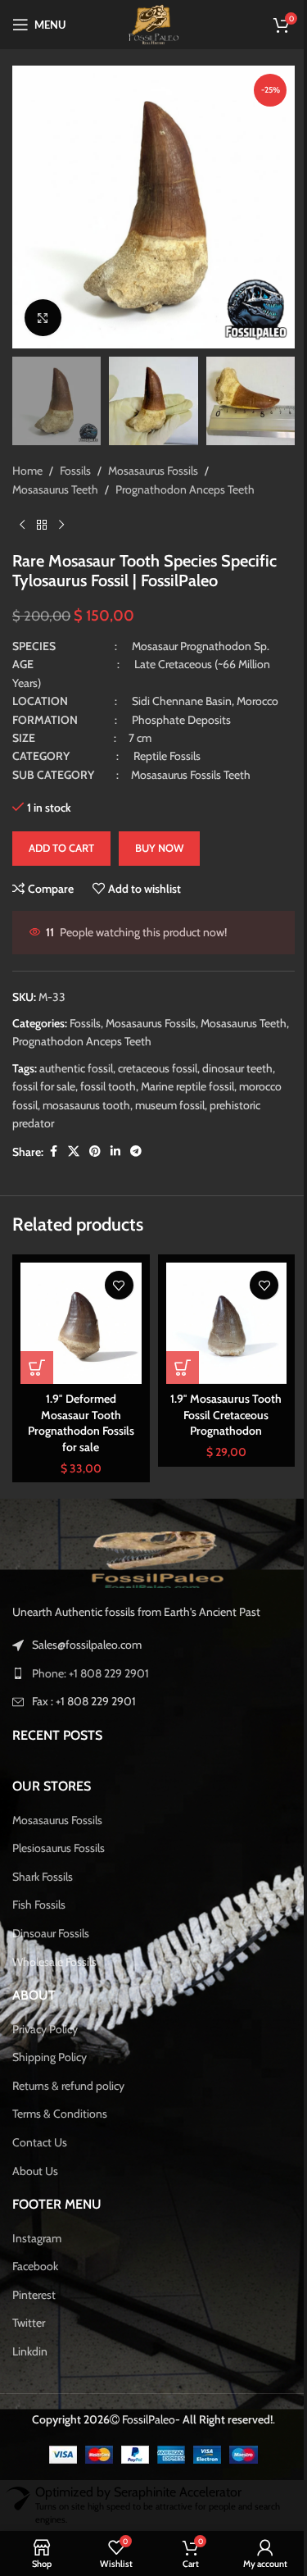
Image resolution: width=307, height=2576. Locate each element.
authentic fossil (76, 1052)
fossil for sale (44, 1070)
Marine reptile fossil (187, 1070)
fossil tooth (108, 1070)
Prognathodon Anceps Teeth (185, 473)
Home (27, 454)
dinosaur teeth (237, 1052)
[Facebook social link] (53, 1135)
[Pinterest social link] (95, 1135)
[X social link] (74, 1135)
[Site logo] (147, 23)
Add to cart (61, 831)
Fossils (75, 454)
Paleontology (145, 2019)
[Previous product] (22, 508)
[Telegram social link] (136, 1135)
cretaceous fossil (158, 1052)
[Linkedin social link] (115, 1135)
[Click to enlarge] (43, 305)
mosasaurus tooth (86, 1089)
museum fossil (170, 1089)
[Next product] (61, 508)
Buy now (159, 831)
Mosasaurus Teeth (55, 473)
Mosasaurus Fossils (153, 454)
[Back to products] (42, 508)
